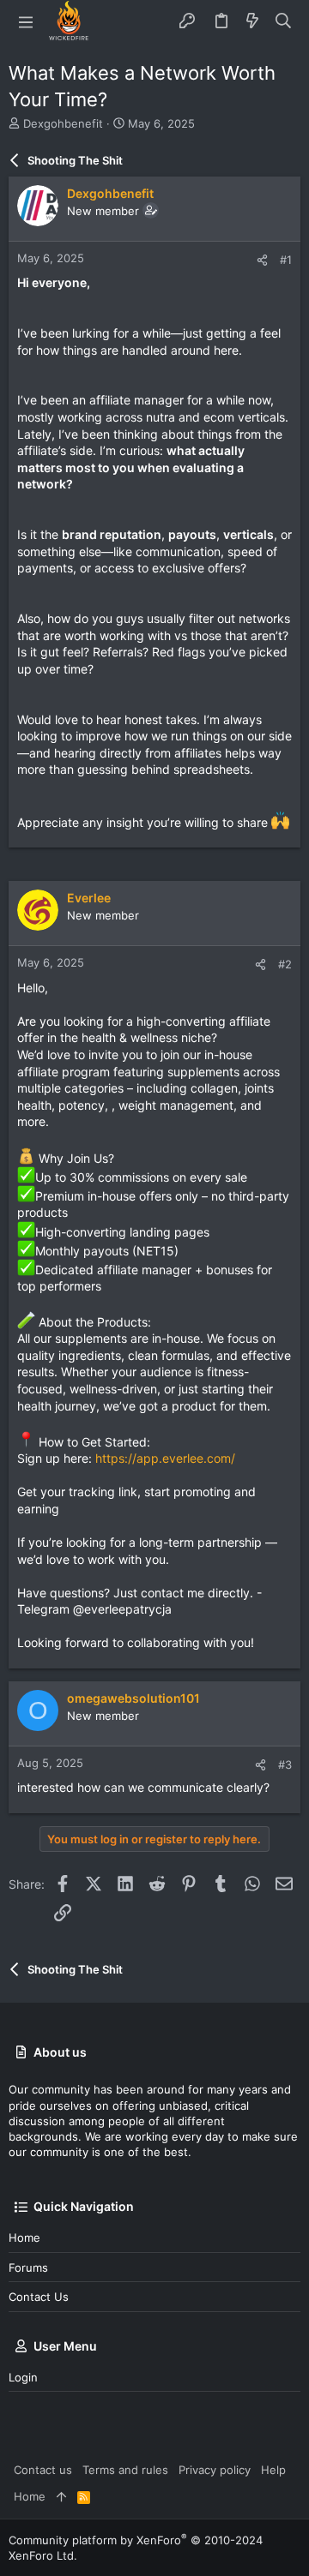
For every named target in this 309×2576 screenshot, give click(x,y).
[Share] (262, 260)
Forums (28, 2267)
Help (273, 2470)
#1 (286, 260)
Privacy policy (215, 2470)
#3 (285, 1764)
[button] (26, 21)
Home (24, 2238)
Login (23, 2377)
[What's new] (252, 21)
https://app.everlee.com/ (165, 1458)
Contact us (39, 2297)
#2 (285, 964)
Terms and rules (125, 2470)
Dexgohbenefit (63, 123)
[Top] (61, 2496)
